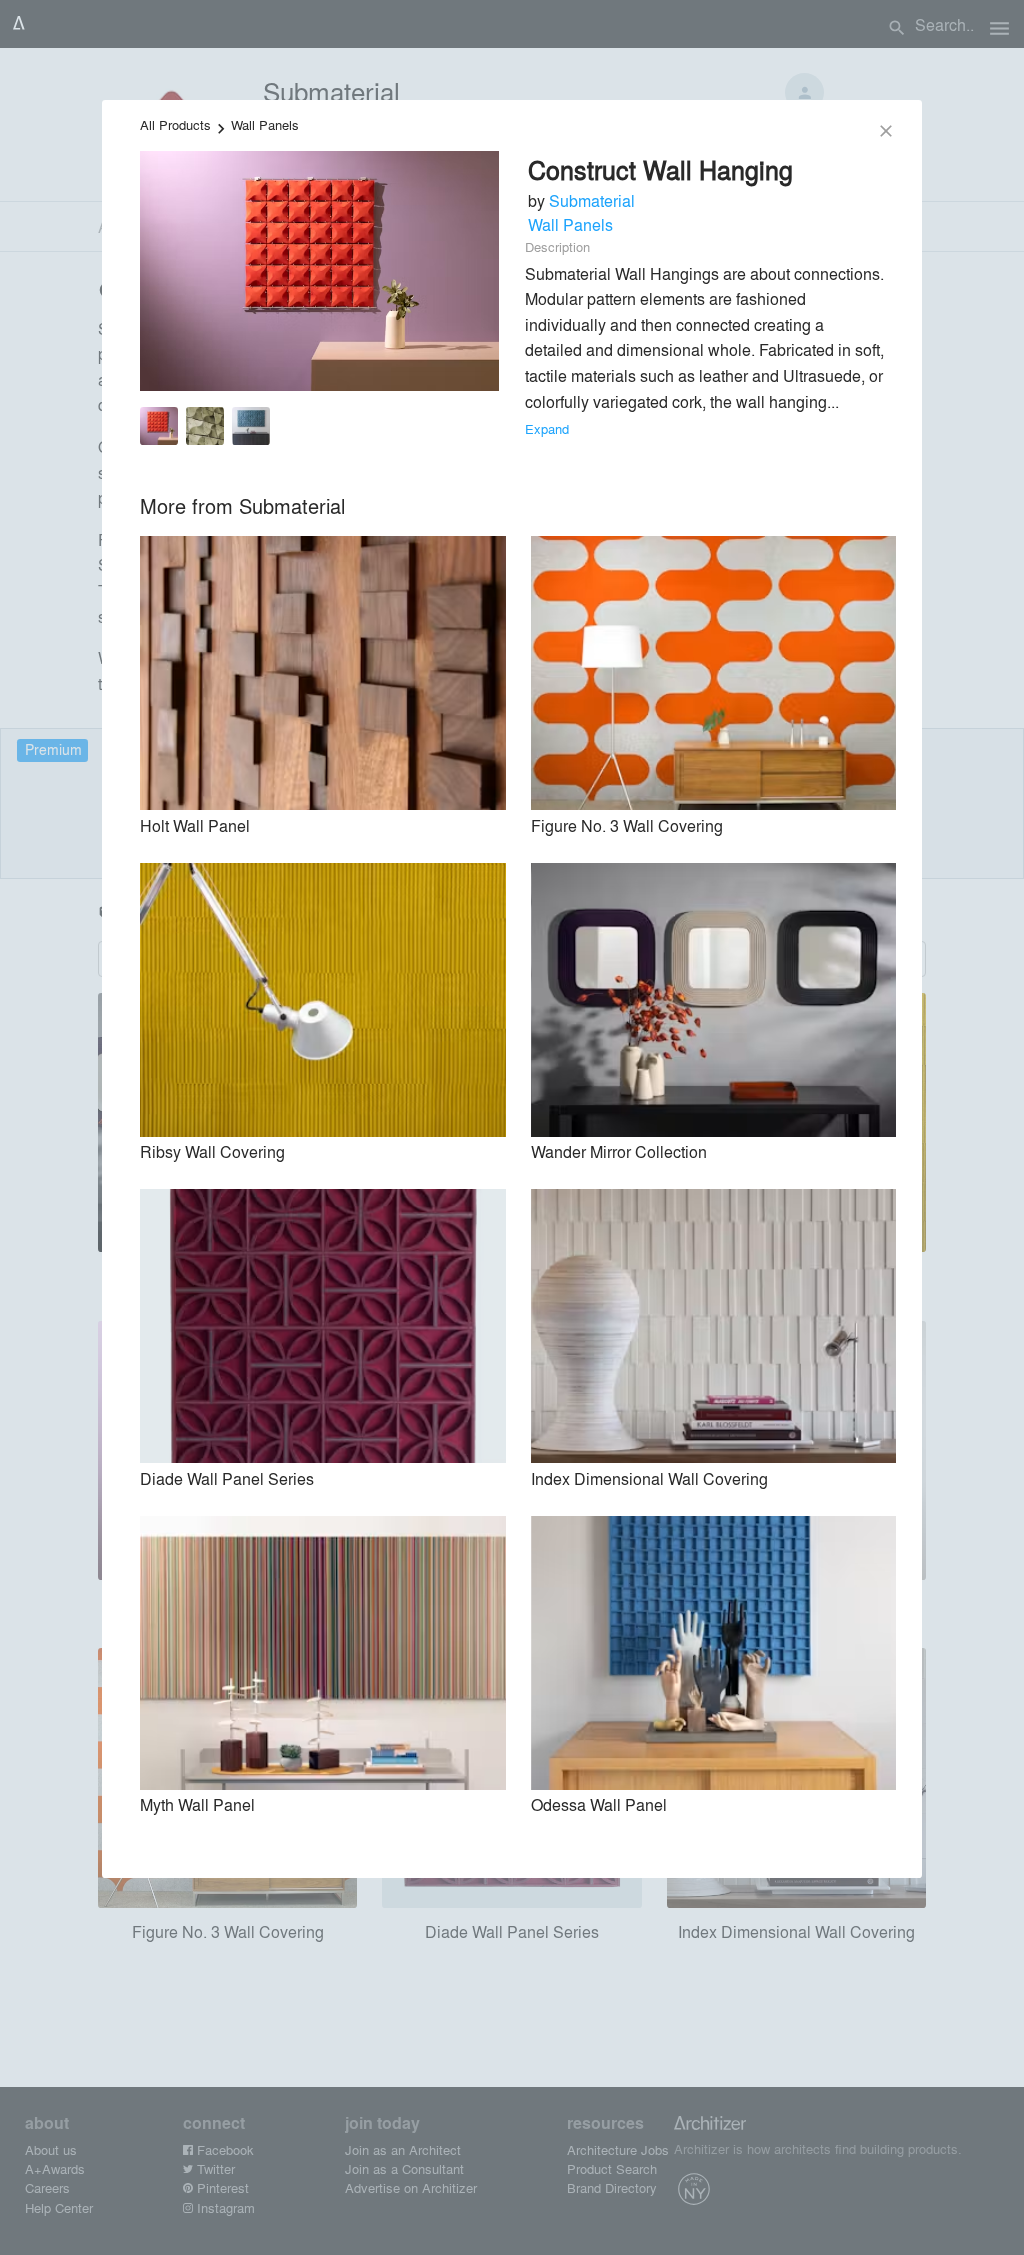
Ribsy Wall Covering (212, 1151)
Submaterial (592, 200)
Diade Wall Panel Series (227, 1478)
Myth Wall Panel (197, 1804)
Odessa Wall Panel (599, 1804)
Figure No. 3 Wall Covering (627, 825)
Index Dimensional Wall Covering (649, 1478)
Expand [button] (547, 428)
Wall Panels (265, 124)
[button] (159, 429)
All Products (175, 124)
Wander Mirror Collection (619, 1151)
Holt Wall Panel (195, 825)
